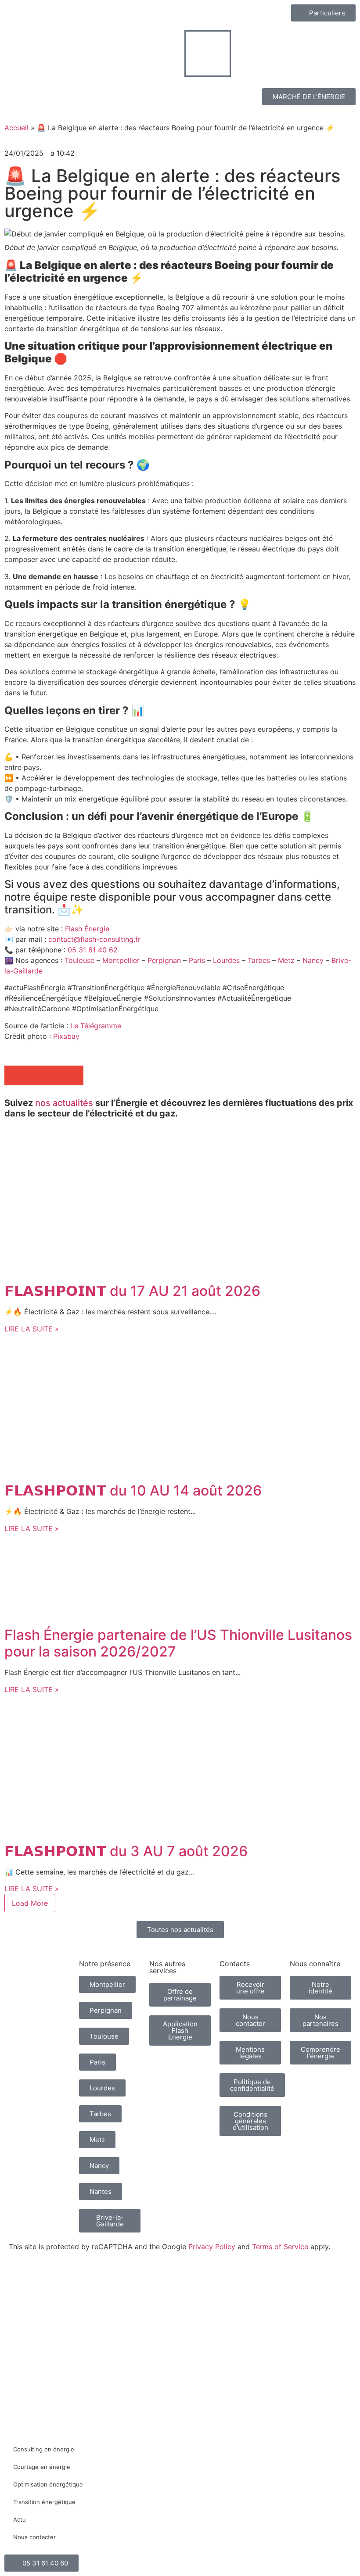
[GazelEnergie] (290, 2313)
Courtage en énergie (42, 2467)
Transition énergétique (44, 2502)
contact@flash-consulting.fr (94, 939)
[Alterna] (70, 2317)
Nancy (314, 960)
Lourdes (226, 960)
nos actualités (64, 1103)
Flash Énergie (87, 929)
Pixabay (66, 1036)
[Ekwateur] (26, 2313)
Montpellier (121, 960)
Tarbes (259, 960)
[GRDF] (70, 2288)
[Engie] (158, 2282)
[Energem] (334, 2282)
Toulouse (79, 960)
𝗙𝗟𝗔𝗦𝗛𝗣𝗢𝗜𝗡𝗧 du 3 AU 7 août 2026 (126, 1851)
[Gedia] (158, 2317)
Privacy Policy (212, 2247)
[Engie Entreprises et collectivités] (202, 2286)
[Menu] (208, 54)
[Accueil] (40, 1975)
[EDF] (114, 2283)
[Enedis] (26, 2283)
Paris (197, 960)
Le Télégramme (96, 1026)
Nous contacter (34, 2537)
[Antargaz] (334, 2317)
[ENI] (290, 2282)
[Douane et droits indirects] (114, 2320)
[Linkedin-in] (255, 2156)
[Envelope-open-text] (230, 2180)
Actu (20, 2519)
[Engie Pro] (246, 2284)
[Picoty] (202, 2316)
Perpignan (164, 960)
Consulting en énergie (44, 2449)
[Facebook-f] (230, 2156)
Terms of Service (280, 2247)
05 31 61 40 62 (93, 950)
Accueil (16, 128)
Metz (287, 960)
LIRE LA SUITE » (32, 1329)
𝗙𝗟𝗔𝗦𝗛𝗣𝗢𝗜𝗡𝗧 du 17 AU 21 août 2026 (132, 1291)
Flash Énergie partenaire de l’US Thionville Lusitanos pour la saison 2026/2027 (178, 1643)
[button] (14, 1075)
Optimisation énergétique (48, 2484)
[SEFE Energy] (246, 2313)
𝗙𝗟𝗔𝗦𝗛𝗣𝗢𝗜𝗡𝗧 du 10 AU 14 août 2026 (133, 1490)
